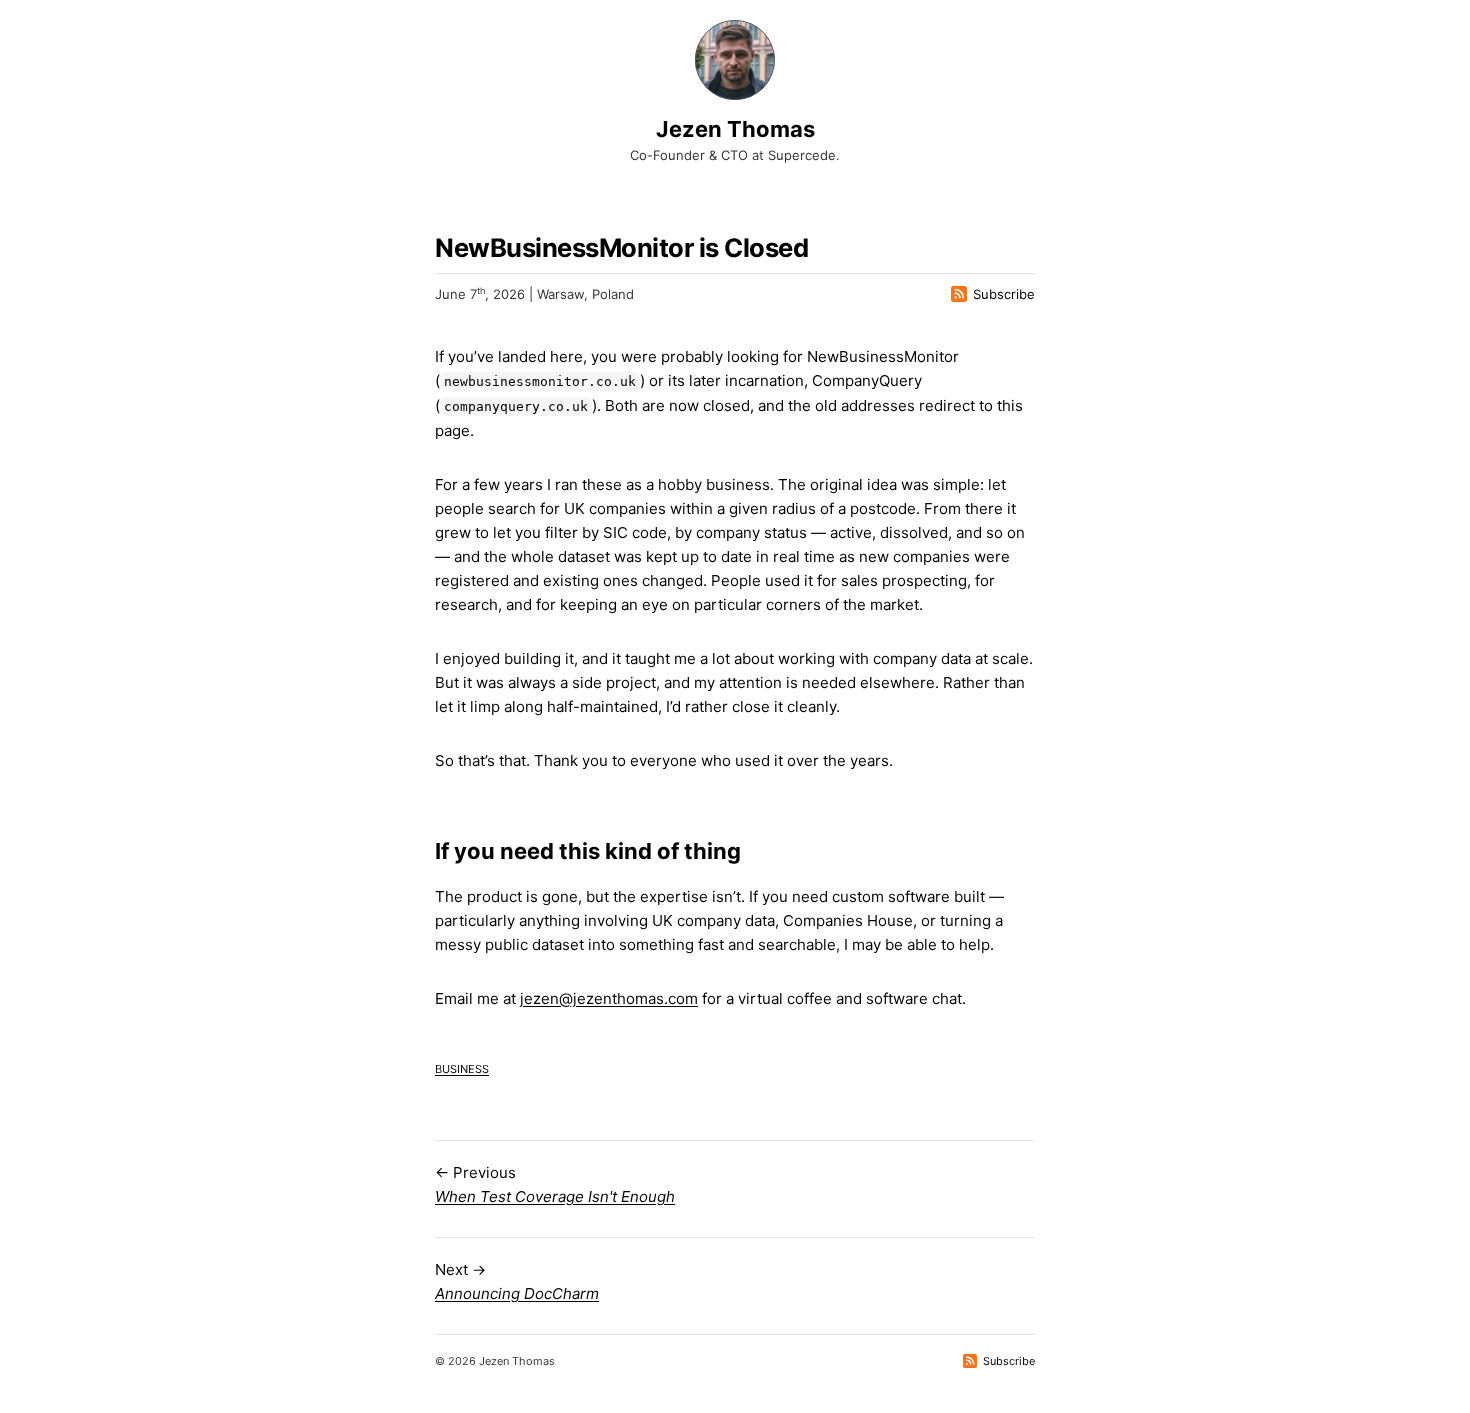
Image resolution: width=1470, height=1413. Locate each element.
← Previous (555, 1184)
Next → (517, 1281)
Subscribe (1004, 294)
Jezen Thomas (735, 129)
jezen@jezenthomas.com (609, 998)
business (462, 1067)
